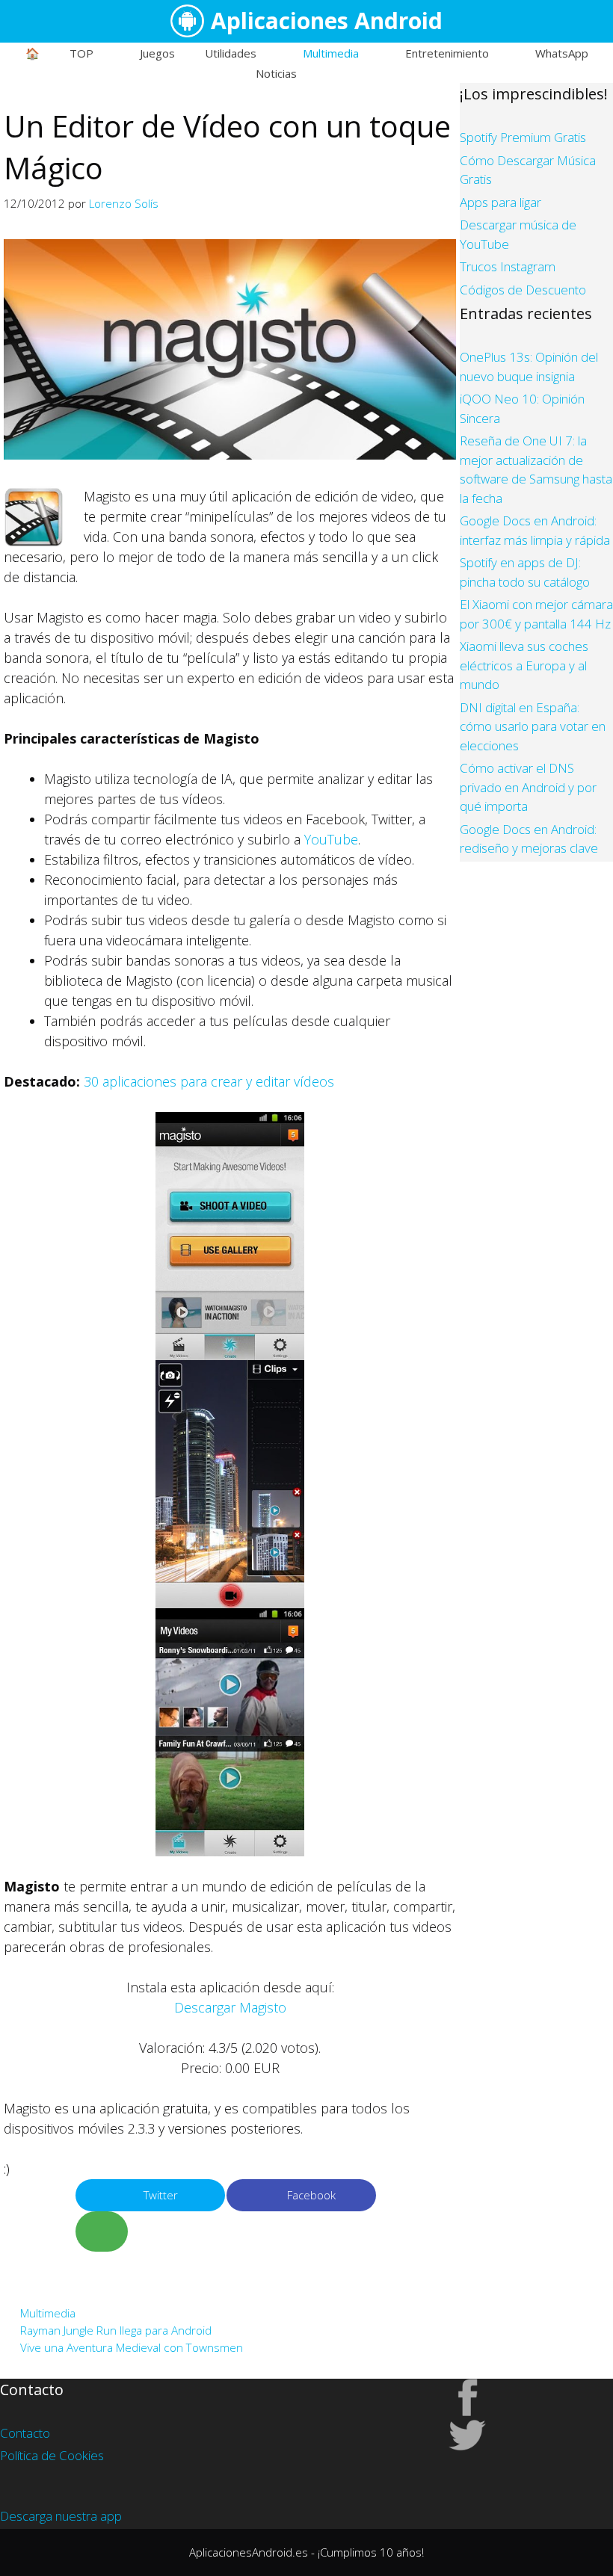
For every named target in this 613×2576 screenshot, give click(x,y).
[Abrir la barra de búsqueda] (350, 73)
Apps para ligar (500, 202)
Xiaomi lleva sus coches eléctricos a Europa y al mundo (524, 665)
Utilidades (231, 53)
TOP (81, 53)
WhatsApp (562, 53)
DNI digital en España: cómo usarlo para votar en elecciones (533, 726)
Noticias (276, 73)
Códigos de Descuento (523, 290)
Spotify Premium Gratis (523, 137)
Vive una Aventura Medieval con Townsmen (132, 2347)
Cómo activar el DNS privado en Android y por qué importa (528, 787)
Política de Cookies (52, 2455)
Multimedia (331, 53)
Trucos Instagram (508, 266)
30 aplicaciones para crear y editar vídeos (209, 1081)
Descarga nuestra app (61, 2516)
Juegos (157, 53)
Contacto (25, 2433)
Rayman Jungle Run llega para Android (116, 2330)
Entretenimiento (447, 53)
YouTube (331, 839)
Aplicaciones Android (327, 21)
